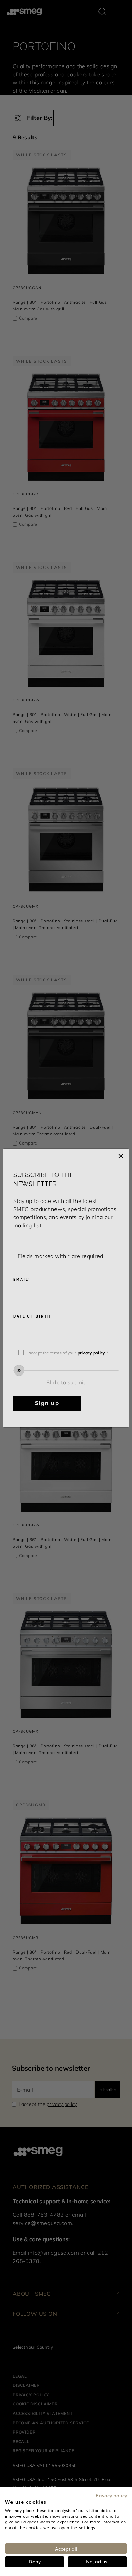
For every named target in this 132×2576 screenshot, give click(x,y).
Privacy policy (111, 2495)
